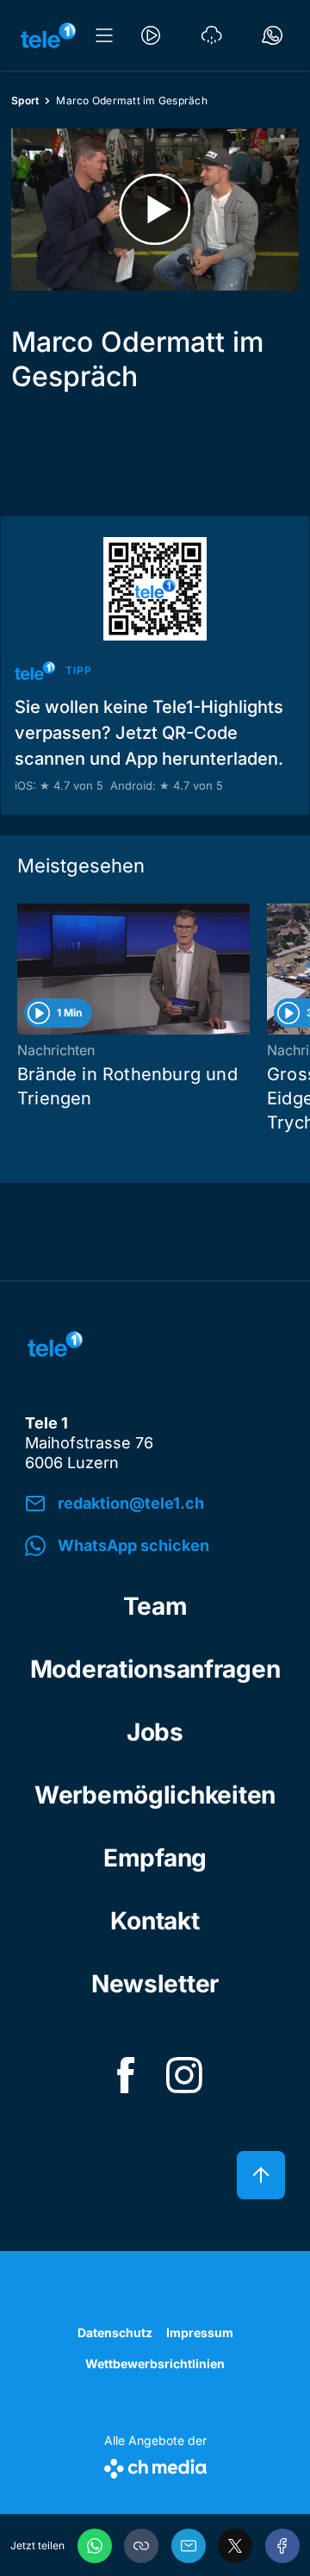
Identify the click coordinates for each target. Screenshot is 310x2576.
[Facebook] (282, 2546)
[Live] (151, 35)
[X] (235, 2546)
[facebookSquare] (126, 2075)
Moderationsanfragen (155, 1669)
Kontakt (155, 1921)
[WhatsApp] (95, 2546)
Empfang (155, 1858)
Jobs (155, 1732)
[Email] (189, 2546)
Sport (25, 100)
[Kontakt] (272, 35)
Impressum (200, 2332)
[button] (141, 2546)
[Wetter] (212, 35)
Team (155, 1606)
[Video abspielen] (155, 209)
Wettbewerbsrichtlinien (155, 2363)
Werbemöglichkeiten (155, 1795)
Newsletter (155, 1984)
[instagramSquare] (184, 2075)
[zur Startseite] (48, 35)
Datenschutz (115, 2332)
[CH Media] (155, 2465)
